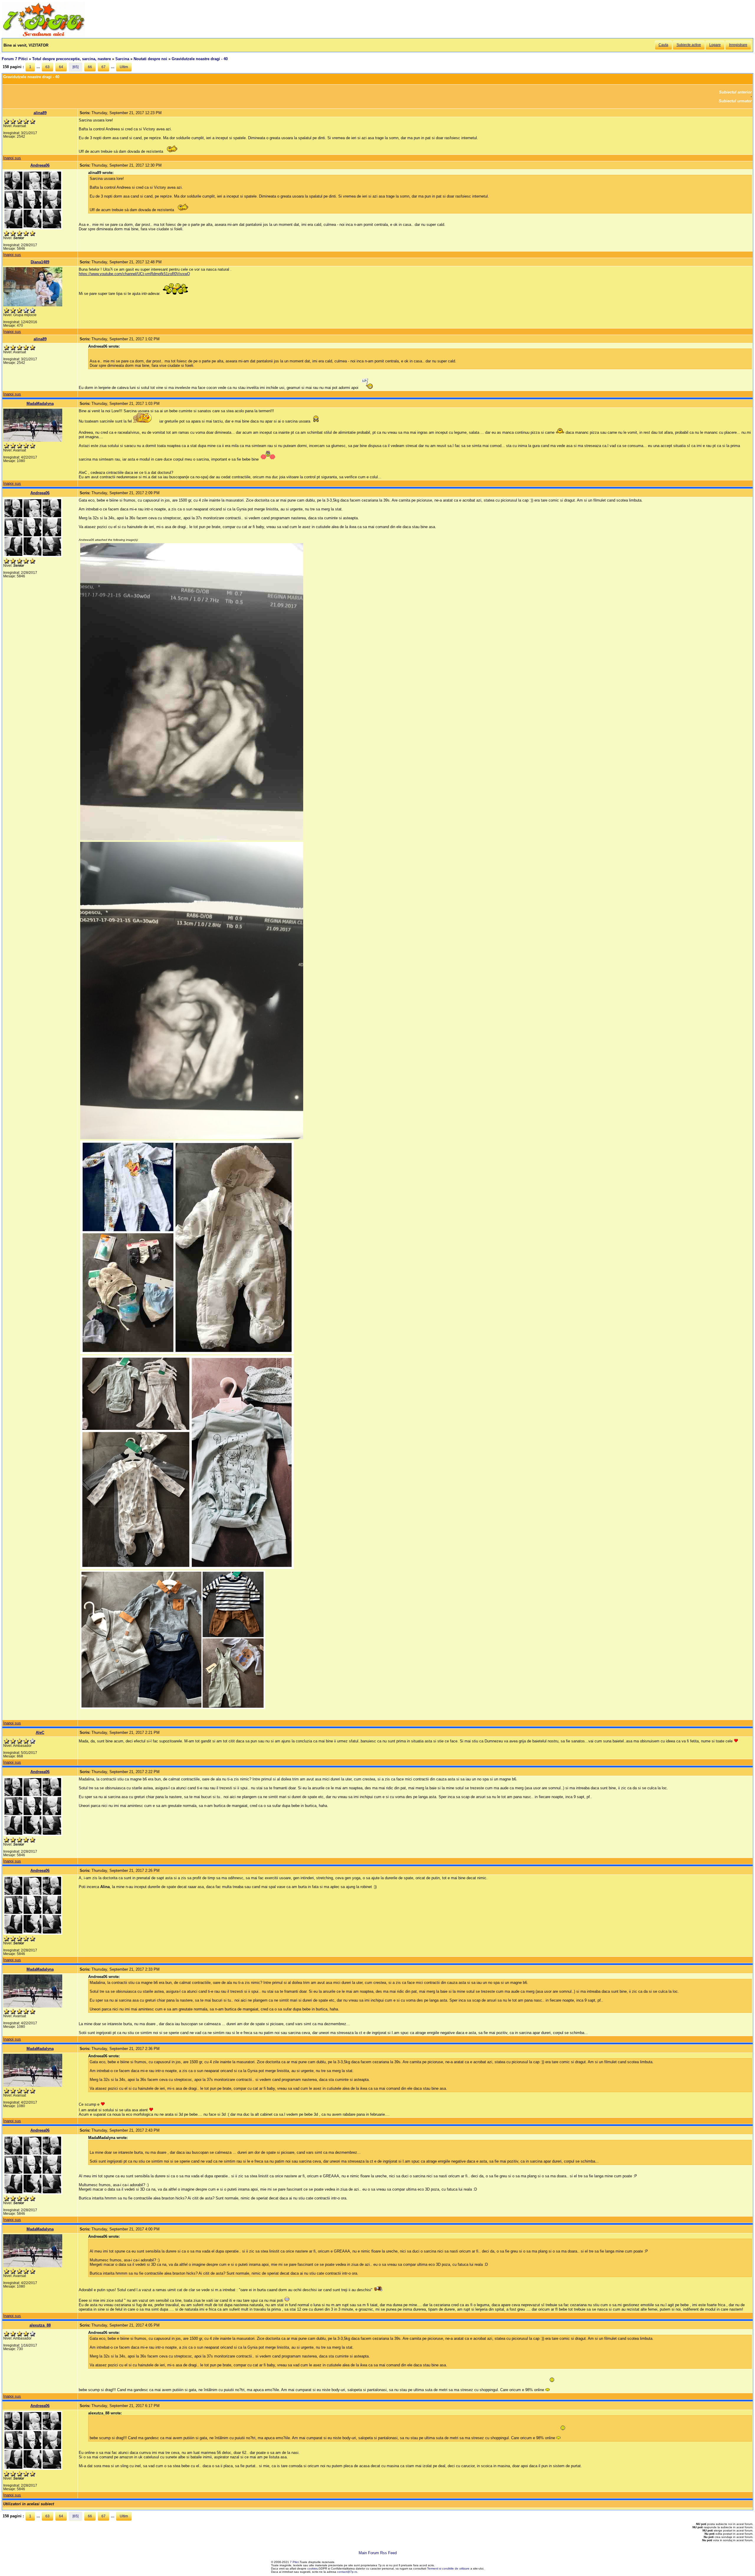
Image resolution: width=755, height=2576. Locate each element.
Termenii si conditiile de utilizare (448, 2568)
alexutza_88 (40, 2325)
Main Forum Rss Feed (378, 2553)
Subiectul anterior (735, 92)
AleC (40, 1733)
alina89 (40, 113)
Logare (715, 45)
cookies (312, 2568)
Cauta (663, 45)
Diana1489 (40, 262)
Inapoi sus (12, 158)
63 (47, 67)
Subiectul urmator (735, 101)
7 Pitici (294, 2562)
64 (61, 67)
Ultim (124, 67)
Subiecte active (689, 45)
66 (90, 67)
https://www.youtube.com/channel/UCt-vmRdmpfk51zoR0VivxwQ (134, 274)
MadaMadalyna (40, 404)
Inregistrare (738, 45)
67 (104, 67)
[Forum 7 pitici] (43, 36)
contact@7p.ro (347, 2572)
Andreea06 (40, 165)
